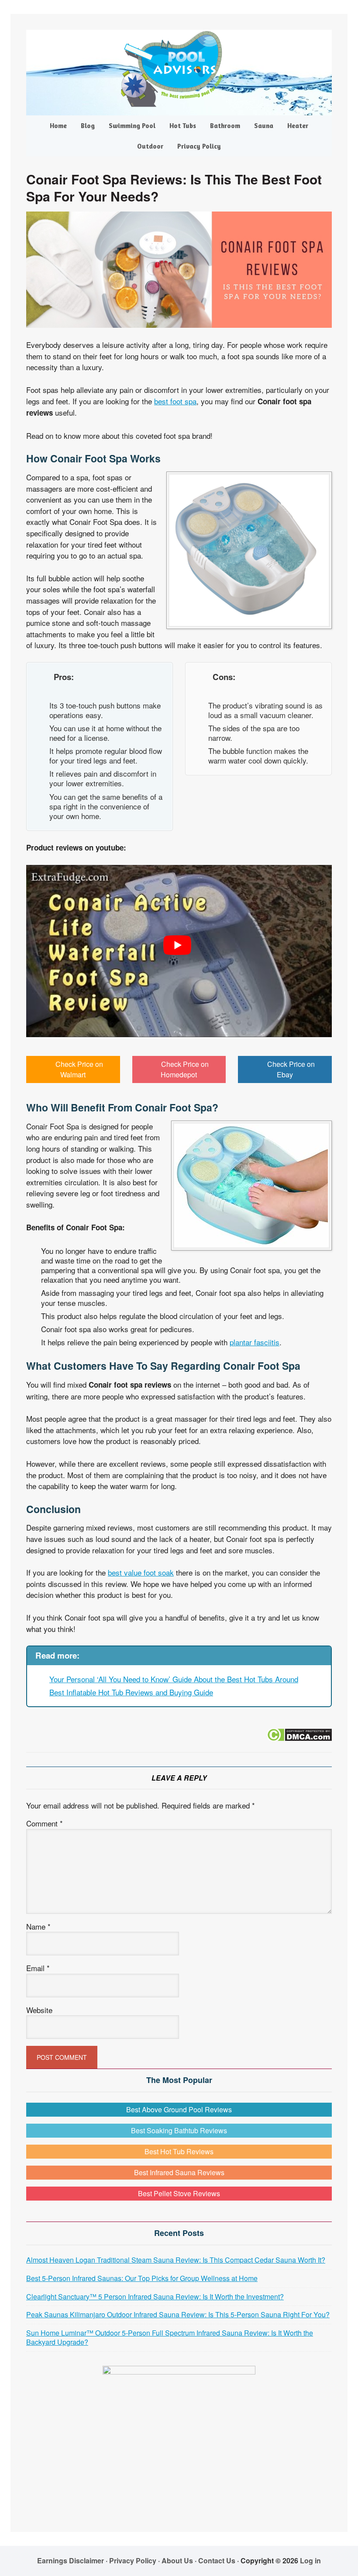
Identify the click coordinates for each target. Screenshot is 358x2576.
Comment (45, 1823)
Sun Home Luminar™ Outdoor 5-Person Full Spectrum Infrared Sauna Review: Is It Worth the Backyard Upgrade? (170, 2337)
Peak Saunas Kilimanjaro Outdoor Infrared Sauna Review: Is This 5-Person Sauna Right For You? (178, 2314)
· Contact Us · (218, 2560)
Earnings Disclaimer (71, 2560)
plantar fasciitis (255, 1342)
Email (38, 1968)
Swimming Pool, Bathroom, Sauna (179, 69)
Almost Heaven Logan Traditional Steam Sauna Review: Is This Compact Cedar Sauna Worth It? (176, 2260)
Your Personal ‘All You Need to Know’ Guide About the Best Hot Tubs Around (174, 1679)
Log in (310, 2560)
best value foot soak (141, 1572)
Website (39, 2010)
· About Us (176, 2560)
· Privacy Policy (131, 2560)
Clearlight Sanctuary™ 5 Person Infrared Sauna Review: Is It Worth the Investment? (155, 2297)
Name (38, 1926)
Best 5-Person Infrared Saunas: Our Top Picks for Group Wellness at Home (142, 2278)
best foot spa (175, 401)
